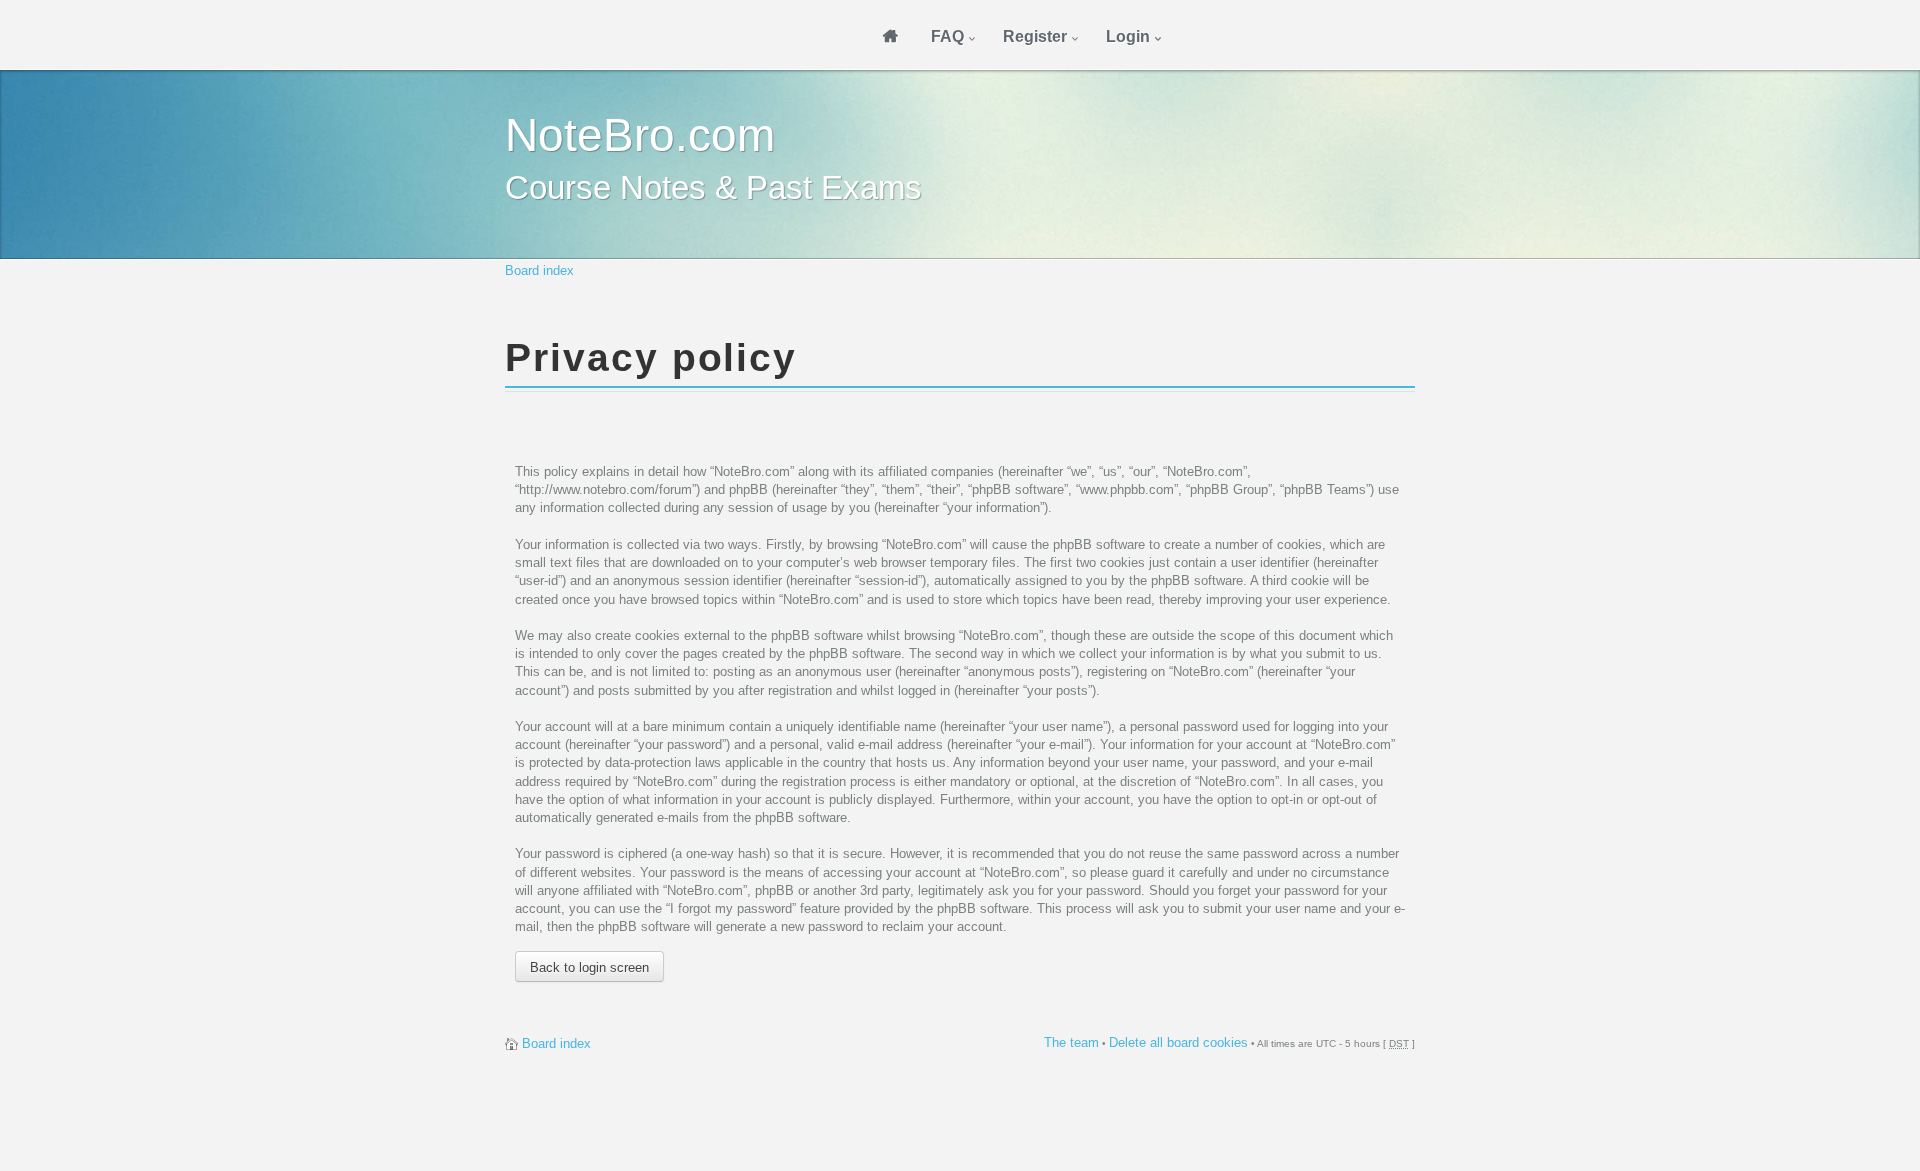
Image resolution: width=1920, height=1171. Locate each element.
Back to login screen (589, 967)
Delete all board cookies (1178, 1042)
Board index (539, 270)
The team (1071, 1042)
